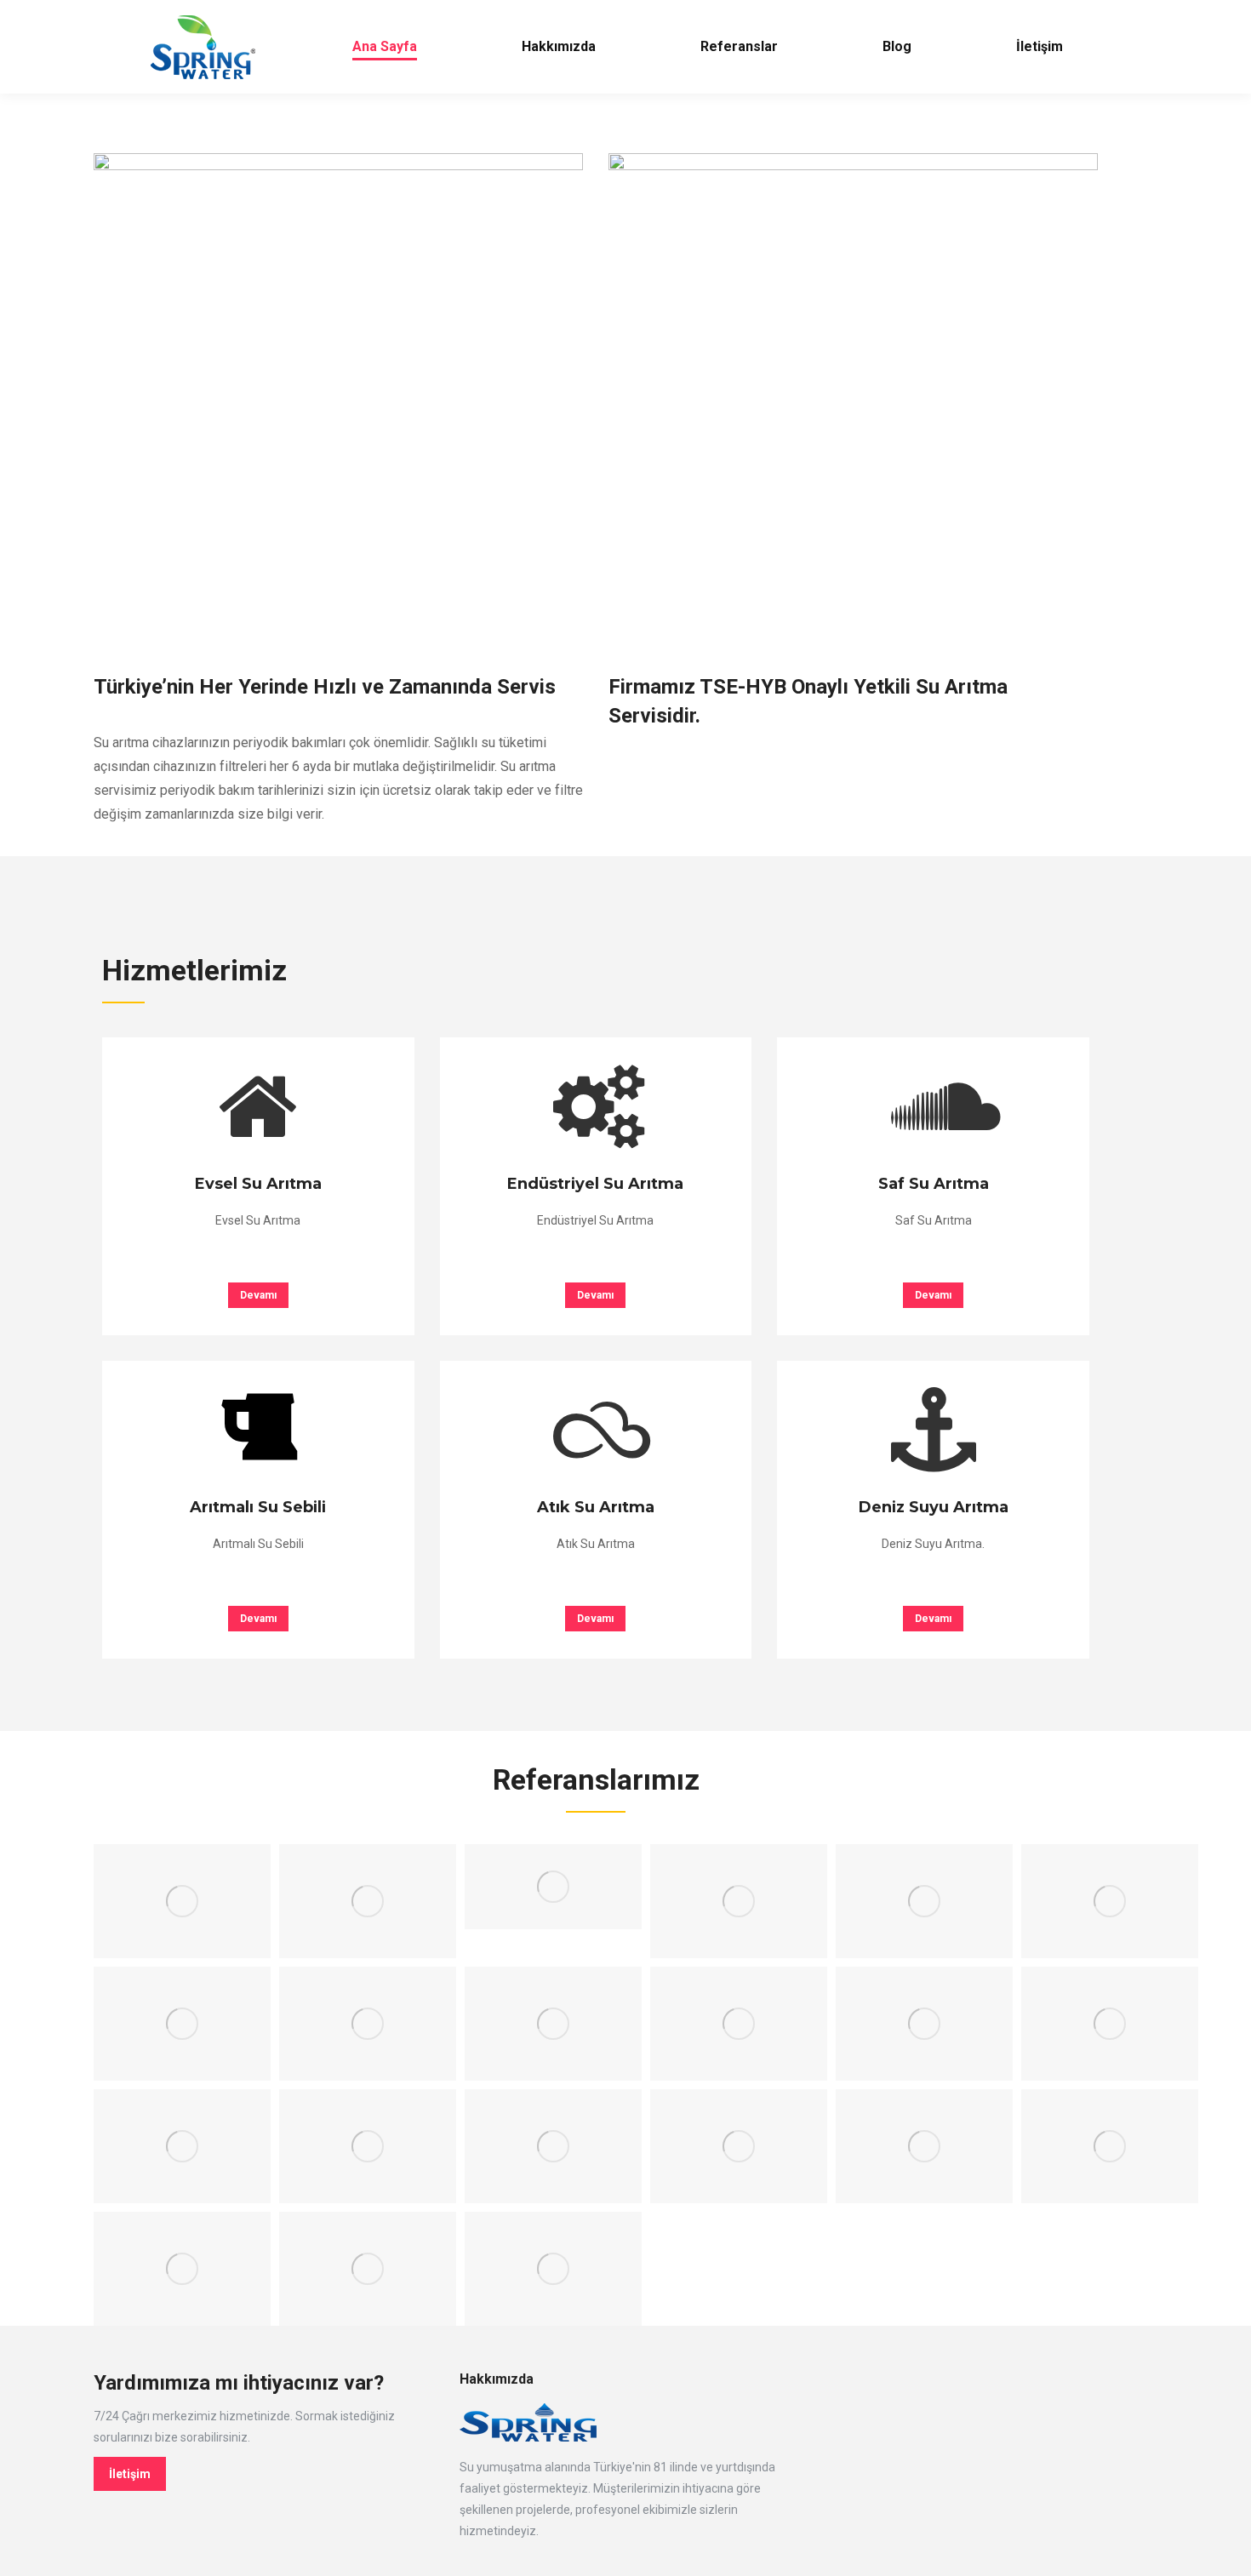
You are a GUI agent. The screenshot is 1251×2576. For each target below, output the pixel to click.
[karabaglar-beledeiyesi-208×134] (1110, 2024)
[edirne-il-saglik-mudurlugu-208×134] (924, 1901)
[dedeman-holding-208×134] (739, 1901)
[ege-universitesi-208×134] (1110, 1901)
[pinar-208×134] (924, 2146)
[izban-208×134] (739, 2024)
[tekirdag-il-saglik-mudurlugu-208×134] (553, 2269)
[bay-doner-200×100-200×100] (553, 1887)
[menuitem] (384, 47)
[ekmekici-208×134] (368, 2024)
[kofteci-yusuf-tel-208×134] (368, 2146)
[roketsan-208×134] (1110, 2146)
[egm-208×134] (182, 2024)
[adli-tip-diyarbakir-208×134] (182, 1901)
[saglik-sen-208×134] (182, 2269)
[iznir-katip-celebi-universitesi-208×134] (924, 2024)
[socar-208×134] (368, 2269)
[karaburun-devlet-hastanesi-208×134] (182, 2146)
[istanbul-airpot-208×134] (553, 2024)
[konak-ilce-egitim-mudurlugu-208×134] (553, 2146)
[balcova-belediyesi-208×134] (368, 1901)
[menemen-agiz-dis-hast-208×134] (739, 2146)
